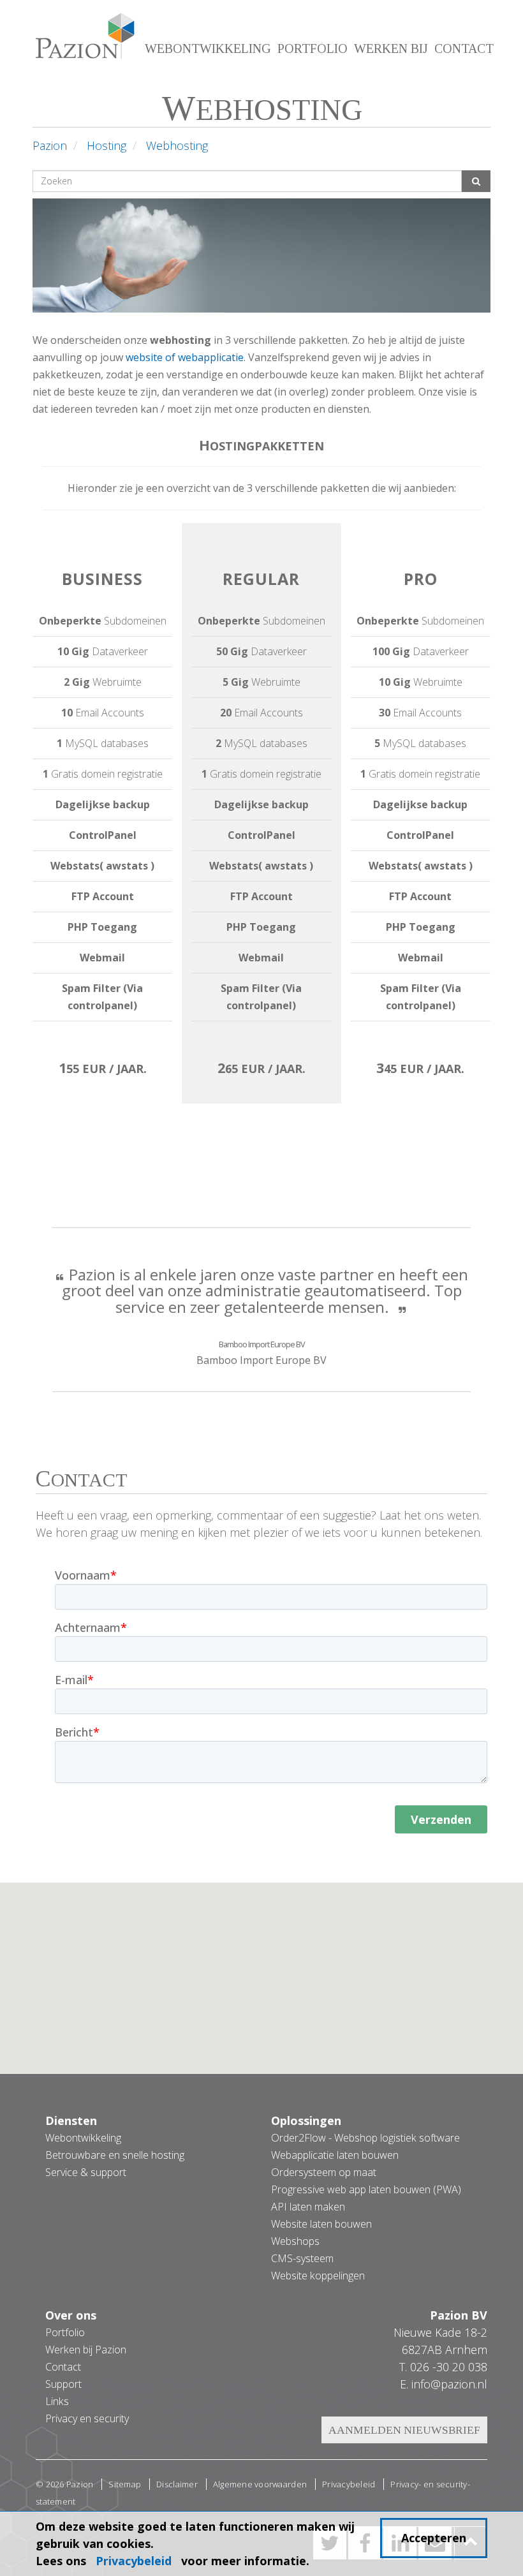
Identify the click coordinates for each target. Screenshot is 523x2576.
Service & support (86, 2172)
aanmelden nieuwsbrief (404, 2430)
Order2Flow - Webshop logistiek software (365, 2138)
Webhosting (177, 145)
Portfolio (313, 48)
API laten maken (308, 2207)
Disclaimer (177, 2484)
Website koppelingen (318, 2276)
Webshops (295, 2241)
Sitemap (125, 2484)
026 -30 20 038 (449, 2367)
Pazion (50, 145)
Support (63, 2384)
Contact (464, 48)
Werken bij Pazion (86, 2350)
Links (57, 2401)
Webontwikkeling (208, 48)
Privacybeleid (349, 2484)
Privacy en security (87, 2418)
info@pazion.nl (449, 2384)
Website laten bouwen (321, 2224)
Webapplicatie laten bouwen (335, 2155)
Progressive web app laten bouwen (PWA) (366, 2189)
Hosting (107, 145)
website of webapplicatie (185, 357)
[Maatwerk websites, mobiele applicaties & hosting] (82, 41)
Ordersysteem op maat (324, 2172)
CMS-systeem (302, 2258)
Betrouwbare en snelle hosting (115, 2155)
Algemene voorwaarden (260, 2484)
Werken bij (391, 48)
